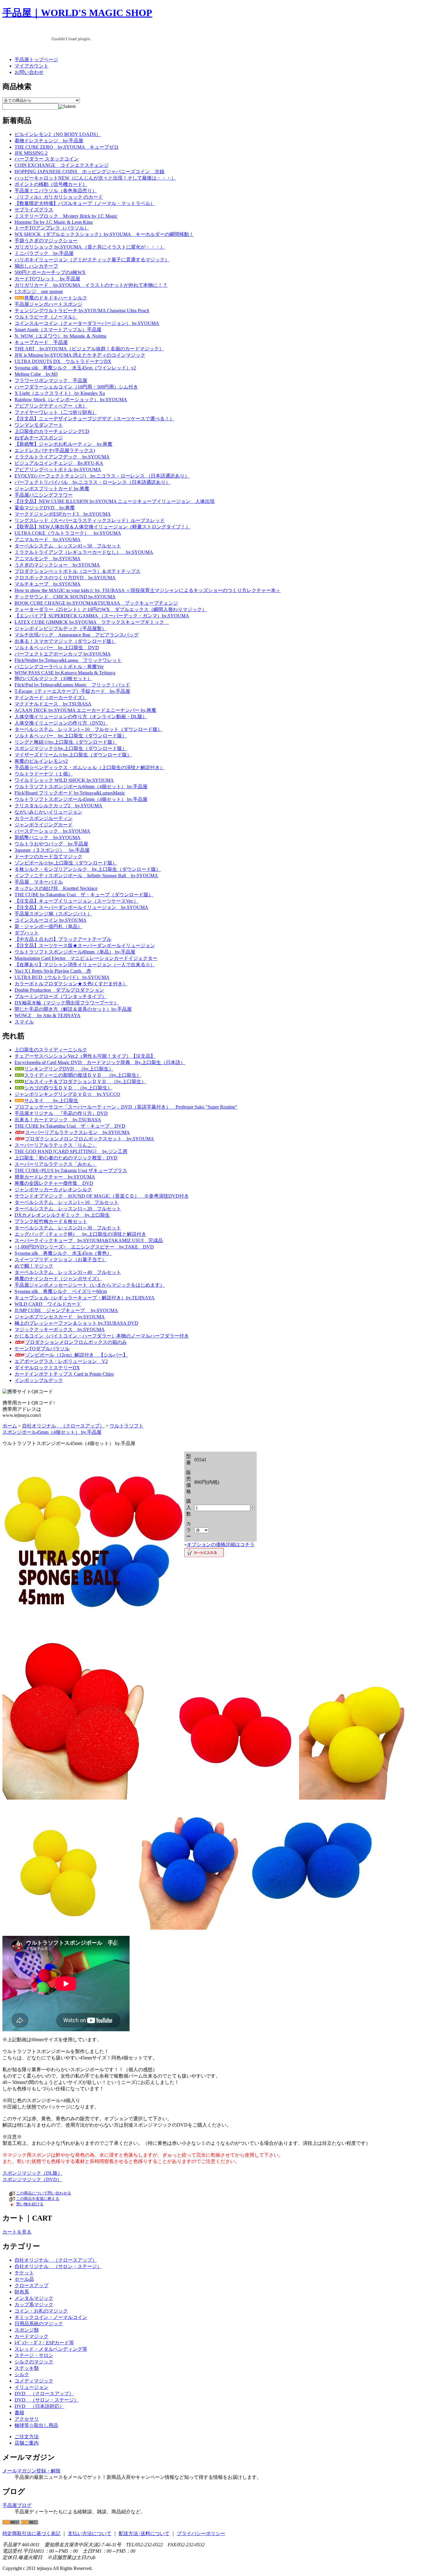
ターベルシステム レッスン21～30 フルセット (68, 1228)
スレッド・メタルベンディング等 (51, 2349)
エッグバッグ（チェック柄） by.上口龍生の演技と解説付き (80, 1234)
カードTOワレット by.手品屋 (47, 279)
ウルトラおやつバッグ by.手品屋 (51, 844)
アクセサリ (27, 2419)
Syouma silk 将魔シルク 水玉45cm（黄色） (63, 1253)
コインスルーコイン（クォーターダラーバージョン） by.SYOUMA (87, 323)
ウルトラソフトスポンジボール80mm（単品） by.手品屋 (75, 952)
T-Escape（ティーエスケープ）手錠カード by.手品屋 (72, 691)
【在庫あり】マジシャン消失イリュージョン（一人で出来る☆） (85, 965)
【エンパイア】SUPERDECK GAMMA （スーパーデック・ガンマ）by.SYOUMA (102, 616)
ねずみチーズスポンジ (39, 438)
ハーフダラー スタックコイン (47, 159)
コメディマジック (34, 2381)
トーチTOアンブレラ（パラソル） (52, 228)
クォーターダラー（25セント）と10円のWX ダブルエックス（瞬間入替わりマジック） (111, 609)
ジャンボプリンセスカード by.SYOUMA (60, 1317)
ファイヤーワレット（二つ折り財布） (56, 412)
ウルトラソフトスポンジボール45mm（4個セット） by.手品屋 (81, 799)
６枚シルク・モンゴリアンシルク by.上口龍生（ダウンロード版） (88, 869)
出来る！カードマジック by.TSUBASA (58, 1120)
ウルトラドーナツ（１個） (44, 774)
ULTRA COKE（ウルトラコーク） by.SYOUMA (68, 533)
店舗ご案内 (27, 2443)
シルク (22, 2374)
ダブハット (27, 933)
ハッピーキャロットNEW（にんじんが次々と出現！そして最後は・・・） (95, 178)
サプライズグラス (34, 210)
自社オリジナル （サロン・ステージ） (58, 2266)
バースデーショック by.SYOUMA (52, 831)
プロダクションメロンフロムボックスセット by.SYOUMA (90, 1139)
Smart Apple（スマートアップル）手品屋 (58, 330)
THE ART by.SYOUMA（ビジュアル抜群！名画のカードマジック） (89, 349)
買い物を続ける (30, 2204)
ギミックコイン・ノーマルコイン (51, 2317)
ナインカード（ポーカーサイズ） (51, 698)
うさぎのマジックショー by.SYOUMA (57, 565)
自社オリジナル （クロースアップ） (63, 1426)
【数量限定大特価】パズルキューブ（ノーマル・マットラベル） (85, 203)
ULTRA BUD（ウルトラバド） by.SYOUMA (62, 977)
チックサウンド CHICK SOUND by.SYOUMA (65, 597)
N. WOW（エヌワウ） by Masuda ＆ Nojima (60, 336)
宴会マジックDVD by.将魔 (45, 508)
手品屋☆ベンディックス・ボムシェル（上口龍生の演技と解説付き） (90, 767)
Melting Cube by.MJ (36, 374)
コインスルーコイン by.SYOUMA (51, 920)
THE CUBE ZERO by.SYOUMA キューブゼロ (67, 147)
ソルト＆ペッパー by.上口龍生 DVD (57, 648)
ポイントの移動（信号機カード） (51, 184)
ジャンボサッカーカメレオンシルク (53, 1190)
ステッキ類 (27, 2368)
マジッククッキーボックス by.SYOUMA (60, 1329)
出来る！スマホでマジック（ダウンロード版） (65, 641)
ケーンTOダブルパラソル (42, 1349)
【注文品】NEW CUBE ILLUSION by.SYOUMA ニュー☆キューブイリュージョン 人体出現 (115, 501)
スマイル (24, 1022)
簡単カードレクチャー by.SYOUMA (55, 1177)
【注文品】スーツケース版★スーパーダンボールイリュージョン (85, 946)
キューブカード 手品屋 (41, 342)
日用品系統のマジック (39, 2324)
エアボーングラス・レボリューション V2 (61, 1361)
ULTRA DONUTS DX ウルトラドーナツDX (63, 361)
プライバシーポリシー (201, 2533)
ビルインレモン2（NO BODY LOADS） (58, 134)
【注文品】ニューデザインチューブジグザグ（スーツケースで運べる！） (94, 419)
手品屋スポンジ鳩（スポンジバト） (53, 914)
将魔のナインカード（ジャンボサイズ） (58, 1279)
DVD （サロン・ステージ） (47, 2400)
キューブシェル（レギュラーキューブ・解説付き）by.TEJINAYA (85, 1298)
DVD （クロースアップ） (44, 2394)
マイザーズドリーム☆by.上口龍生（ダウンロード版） (73, 755)
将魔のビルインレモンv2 (41, 761)
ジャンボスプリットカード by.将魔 (52, 489)
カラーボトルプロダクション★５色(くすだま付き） (71, 984)
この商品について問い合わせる (44, 2193)
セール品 (24, 2279)
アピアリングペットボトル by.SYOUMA (58, 470)
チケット (24, 2273)
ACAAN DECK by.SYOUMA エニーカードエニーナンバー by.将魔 (85, 710)
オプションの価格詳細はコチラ (221, 1544)
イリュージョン (31, 2387)
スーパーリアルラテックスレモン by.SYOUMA (77, 1132)
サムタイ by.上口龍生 (51, 1101)
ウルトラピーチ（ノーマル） (46, 317)
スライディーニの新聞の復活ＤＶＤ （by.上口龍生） (83, 1075)
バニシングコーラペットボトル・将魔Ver (59, 667)
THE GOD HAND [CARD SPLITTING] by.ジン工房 (71, 1151)
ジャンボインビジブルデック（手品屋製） (61, 628)
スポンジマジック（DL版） (32, 2173)
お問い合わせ (29, 72)
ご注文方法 (27, 2437)
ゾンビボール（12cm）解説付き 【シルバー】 (76, 1355)
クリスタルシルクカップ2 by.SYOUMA (58, 806)
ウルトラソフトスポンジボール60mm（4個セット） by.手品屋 (81, 787)
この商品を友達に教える (38, 2199)
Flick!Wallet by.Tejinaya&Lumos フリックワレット (68, 660)
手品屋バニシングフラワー (44, 495)
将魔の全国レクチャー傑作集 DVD (54, 1183)
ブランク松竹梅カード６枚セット (51, 1221)
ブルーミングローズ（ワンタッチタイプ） (61, 996)
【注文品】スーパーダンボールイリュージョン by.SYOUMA (81, 907)
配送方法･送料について (144, 2533)
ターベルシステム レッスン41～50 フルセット (68, 546)
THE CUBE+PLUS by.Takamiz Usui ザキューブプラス (71, 1171)
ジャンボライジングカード (44, 825)
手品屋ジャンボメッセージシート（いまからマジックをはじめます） (90, 1285)
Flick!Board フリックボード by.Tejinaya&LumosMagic (70, 793)
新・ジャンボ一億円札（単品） (48, 926)
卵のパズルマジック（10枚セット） (53, 678)
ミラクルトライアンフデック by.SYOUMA (62, 457)
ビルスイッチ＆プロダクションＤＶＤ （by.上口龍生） (85, 1081)
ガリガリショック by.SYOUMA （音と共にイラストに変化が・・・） (90, 247)
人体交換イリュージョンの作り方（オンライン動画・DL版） (81, 717)
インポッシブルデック (39, 1380)
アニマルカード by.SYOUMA (48, 539)
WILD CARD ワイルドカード (48, 1304)
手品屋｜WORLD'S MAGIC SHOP (77, 13)
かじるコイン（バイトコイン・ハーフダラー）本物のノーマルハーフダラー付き (102, 1336)
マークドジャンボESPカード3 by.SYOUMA (63, 514)
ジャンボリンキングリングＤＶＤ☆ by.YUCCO (67, 1094)
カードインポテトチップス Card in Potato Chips (64, 1374)
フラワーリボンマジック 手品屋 (51, 380)
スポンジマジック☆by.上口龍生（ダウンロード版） (71, 748)
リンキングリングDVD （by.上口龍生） (69, 1069)
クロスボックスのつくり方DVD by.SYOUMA (65, 578)
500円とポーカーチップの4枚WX (50, 272)
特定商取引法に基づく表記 (31, 2533)
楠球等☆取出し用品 (36, 2425)
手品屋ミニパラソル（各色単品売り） (56, 191)
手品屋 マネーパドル (39, 882)
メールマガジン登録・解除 (31, 2471)
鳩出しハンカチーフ (36, 266)
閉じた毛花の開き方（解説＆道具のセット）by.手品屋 (73, 1009)
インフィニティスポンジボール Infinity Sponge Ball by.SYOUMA (86, 876)
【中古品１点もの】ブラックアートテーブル (63, 939)
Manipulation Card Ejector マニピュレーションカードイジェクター (86, 958)
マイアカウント (31, 66)
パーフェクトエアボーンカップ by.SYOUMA (63, 654)
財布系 (22, 2292)
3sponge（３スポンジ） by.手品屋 (52, 850)
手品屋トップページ (36, 60)
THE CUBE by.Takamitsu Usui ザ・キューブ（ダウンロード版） (84, 895)
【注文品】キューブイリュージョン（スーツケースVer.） (76, 901)
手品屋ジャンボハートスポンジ (48, 304)
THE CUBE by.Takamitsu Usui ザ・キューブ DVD (70, 1126)
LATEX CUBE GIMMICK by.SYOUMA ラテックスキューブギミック (92, 622)
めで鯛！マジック (34, 1266)
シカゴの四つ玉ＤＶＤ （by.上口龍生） (68, 1088)
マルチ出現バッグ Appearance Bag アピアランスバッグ (77, 635)
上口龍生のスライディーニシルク (51, 1050)
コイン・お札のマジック (41, 2311)
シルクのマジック (34, 2362)
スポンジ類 (27, 2330)
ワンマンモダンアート (39, 425)
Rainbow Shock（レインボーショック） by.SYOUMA (71, 400)
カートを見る (17, 2232)
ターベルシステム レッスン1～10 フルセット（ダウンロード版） (88, 729)
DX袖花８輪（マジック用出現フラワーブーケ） (67, 1003)
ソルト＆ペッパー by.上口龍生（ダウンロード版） (71, 736)
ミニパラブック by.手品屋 (44, 253)
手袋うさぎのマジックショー (46, 241)
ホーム (10, 1426)
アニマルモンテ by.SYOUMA (48, 559)
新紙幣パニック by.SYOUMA (48, 837)
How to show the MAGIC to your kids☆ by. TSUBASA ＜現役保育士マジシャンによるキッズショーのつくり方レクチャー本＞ (148, 590)
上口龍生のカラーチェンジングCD (52, 431)
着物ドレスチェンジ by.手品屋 (49, 141)
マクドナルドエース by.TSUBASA (53, 704)
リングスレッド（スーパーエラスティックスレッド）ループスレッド (90, 520)
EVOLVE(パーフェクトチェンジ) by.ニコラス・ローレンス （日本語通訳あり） (102, 476)
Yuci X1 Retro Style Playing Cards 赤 (53, 971)
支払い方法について (90, 2533)
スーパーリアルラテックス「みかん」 (56, 1164)
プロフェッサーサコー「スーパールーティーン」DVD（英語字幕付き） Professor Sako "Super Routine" (126, 1107)
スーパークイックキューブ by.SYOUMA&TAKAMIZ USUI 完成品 (89, 1240)
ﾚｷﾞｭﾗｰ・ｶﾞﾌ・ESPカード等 (44, 2343)
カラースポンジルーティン (44, 818)
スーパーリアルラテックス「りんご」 (56, 1145)
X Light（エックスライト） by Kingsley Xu (60, 393)
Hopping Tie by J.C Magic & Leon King (54, 222)
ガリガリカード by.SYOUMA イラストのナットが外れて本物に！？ (91, 285)
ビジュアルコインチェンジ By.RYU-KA (59, 463)
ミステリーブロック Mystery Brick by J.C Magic (66, 216)
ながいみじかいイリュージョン (48, 812)
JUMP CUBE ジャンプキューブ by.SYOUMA (66, 1310)
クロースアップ (31, 2285)
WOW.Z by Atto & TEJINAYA (48, 1015)
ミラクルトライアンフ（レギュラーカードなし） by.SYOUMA (84, 552)
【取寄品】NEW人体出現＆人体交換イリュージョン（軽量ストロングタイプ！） (102, 527)
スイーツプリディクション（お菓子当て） (61, 1260)
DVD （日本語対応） (39, 2406)
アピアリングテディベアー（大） (51, 406)
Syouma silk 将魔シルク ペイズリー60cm (61, 1291)
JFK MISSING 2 (31, 153)
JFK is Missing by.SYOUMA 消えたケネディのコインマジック (80, 355)
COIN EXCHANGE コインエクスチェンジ (62, 165)
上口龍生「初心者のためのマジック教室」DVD (66, 1158)
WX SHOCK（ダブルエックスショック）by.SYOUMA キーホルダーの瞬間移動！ (104, 234)
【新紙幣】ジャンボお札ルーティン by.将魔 (63, 444)
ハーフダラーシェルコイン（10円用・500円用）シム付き (76, 387)
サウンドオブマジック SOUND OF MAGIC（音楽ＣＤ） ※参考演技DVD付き (102, 1196)
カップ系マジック (34, 2305)
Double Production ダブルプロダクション (59, 990)
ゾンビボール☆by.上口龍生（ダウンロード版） (66, 863)
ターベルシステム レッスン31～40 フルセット (68, 1272)
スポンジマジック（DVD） (32, 2179)
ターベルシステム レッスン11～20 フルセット (68, 1209)
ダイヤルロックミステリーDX (47, 1368)
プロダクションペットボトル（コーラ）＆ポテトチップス (77, 571)
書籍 (19, 2413)
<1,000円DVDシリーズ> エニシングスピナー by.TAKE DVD (84, 1247)
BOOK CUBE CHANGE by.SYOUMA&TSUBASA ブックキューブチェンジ (96, 603)
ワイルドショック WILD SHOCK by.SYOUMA (64, 780)
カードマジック (31, 2336)
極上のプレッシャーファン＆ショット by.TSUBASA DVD (76, 1323)
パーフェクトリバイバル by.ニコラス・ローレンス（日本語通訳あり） (92, 482)
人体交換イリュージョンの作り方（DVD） (61, 723)
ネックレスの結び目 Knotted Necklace (56, 888)
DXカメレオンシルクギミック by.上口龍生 (62, 1215)
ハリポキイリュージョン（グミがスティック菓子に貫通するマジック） (92, 260)
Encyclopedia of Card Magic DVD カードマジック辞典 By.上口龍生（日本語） (100, 1062)
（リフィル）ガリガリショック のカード (59, 197)
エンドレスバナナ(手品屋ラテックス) (55, 450)
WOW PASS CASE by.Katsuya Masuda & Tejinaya (65, 673)
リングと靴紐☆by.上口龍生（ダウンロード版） (66, 742)
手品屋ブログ (17, 2505)
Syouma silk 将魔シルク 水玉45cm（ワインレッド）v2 (75, 368)
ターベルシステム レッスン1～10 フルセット (67, 1202)
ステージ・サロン (34, 2355)
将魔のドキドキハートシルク (56, 298)
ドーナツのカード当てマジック (48, 856)
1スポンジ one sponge (39, 291)
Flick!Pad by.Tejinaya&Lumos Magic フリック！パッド (72, 685)
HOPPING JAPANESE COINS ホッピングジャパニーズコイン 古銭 (89, 172)
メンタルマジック (34, 2298)
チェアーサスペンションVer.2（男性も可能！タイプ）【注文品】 (85, 1056)
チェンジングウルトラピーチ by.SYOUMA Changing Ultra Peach (82, 311)
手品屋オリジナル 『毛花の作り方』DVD (61, 1113)
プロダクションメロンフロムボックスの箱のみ (76, 1342)
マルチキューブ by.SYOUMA (48, 584)
